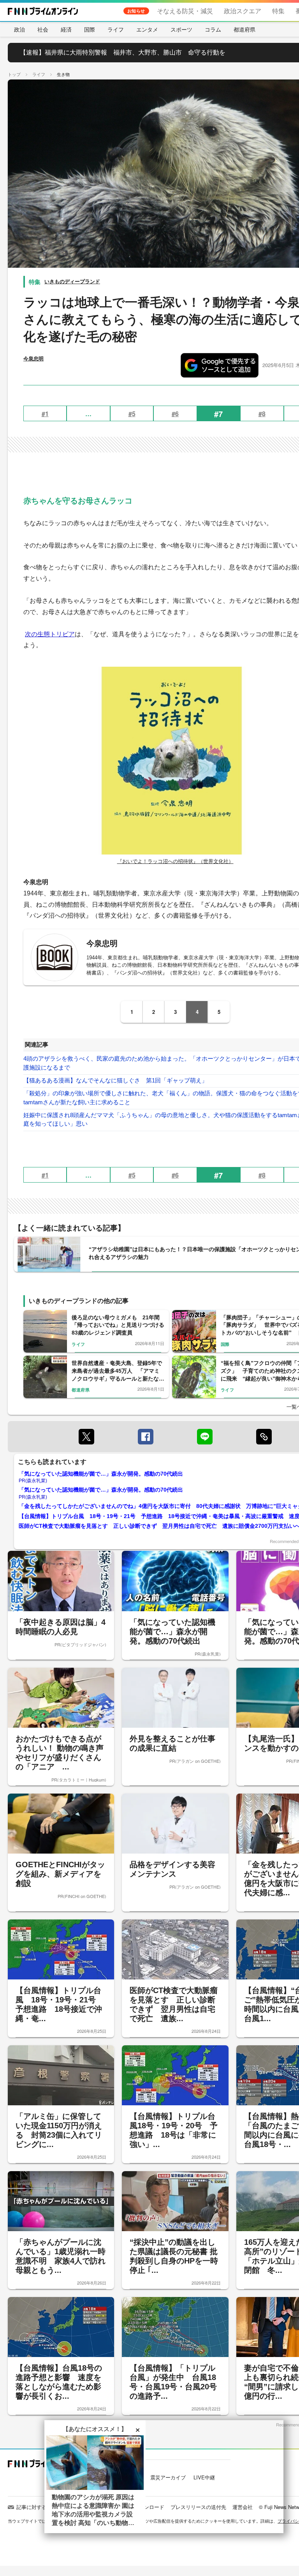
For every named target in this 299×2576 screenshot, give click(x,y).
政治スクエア (243, 11)
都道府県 (244, 29)
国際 (90, 29)
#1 (45, 414)
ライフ (116, 29)
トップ (14, 74)
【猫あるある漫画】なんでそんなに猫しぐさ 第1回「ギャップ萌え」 (115, 1080)
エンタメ (147, 29)
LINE (205, 1437)
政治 (19, 29)
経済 (66, 29)
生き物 (63, 74)
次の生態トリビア (50, 634)
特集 (278, 11)
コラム (213, 29)
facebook (146, 1437)
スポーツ (181, 29)
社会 (43, 29)
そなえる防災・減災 (185, 11)
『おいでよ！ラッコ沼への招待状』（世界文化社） (175, 861)
